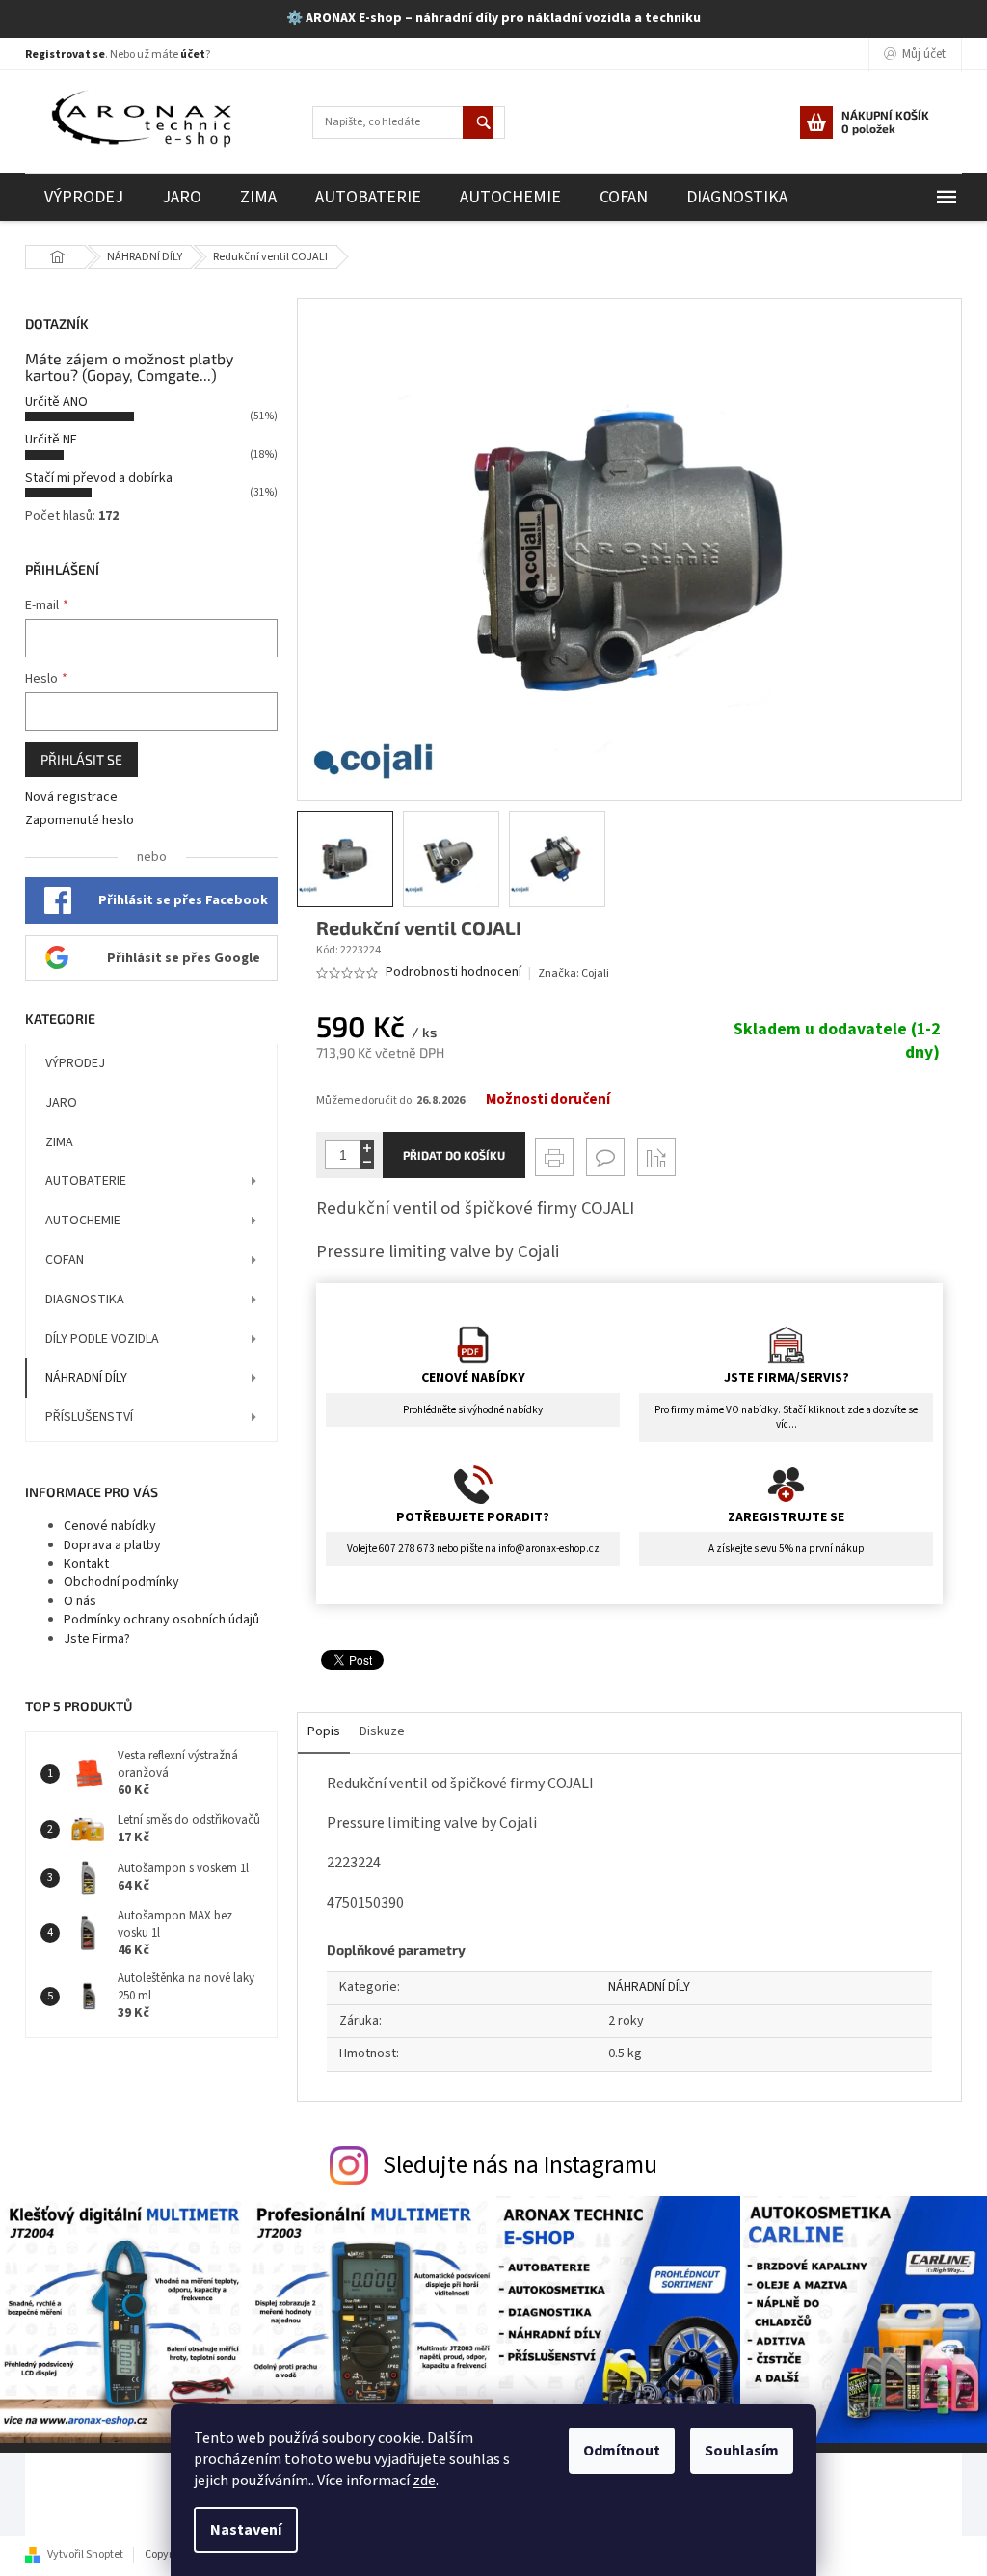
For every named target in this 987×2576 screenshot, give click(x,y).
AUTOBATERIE (86, 1181)
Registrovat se (65, 54)
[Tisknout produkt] (554, 1157)
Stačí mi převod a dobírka (99, 478)
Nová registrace (71, 798)
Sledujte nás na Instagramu (520, 2165)
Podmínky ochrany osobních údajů (161, 1620)
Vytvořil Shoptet (85, 2554)
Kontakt (86, 1564)
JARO (61, 1103)
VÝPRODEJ (75, 1063)
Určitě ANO (56, 402)
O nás (80, 1601)
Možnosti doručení (548, 1100)
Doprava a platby (112, 1545)
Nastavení (246, 2530)
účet (193, 54)
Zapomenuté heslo (80, 821)
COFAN (65, 1260)
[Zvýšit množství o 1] (367, 1148)
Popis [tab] (324, 1731)
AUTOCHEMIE (83, 1221)
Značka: (574, 973)
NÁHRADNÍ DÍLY (86, 1378)
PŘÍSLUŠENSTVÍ (89, 1417)
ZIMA (59, 1142)
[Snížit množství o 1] (367, 1162)
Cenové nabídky (110, 1526)
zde (424, 2481)
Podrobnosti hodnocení (453, 972)
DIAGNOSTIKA (85, 1300)
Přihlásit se (81, 759)
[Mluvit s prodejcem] (605, 1157)
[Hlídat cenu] (656, 1157)
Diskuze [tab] (382, 1731)
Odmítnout (622, 2451)
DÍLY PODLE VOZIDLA (102, 1339)
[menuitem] (84, 197)
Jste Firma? (97, 1639)
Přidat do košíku (454, 1155)
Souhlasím (742, 2451)
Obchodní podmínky (121, 1582)
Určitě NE (51, 440)
